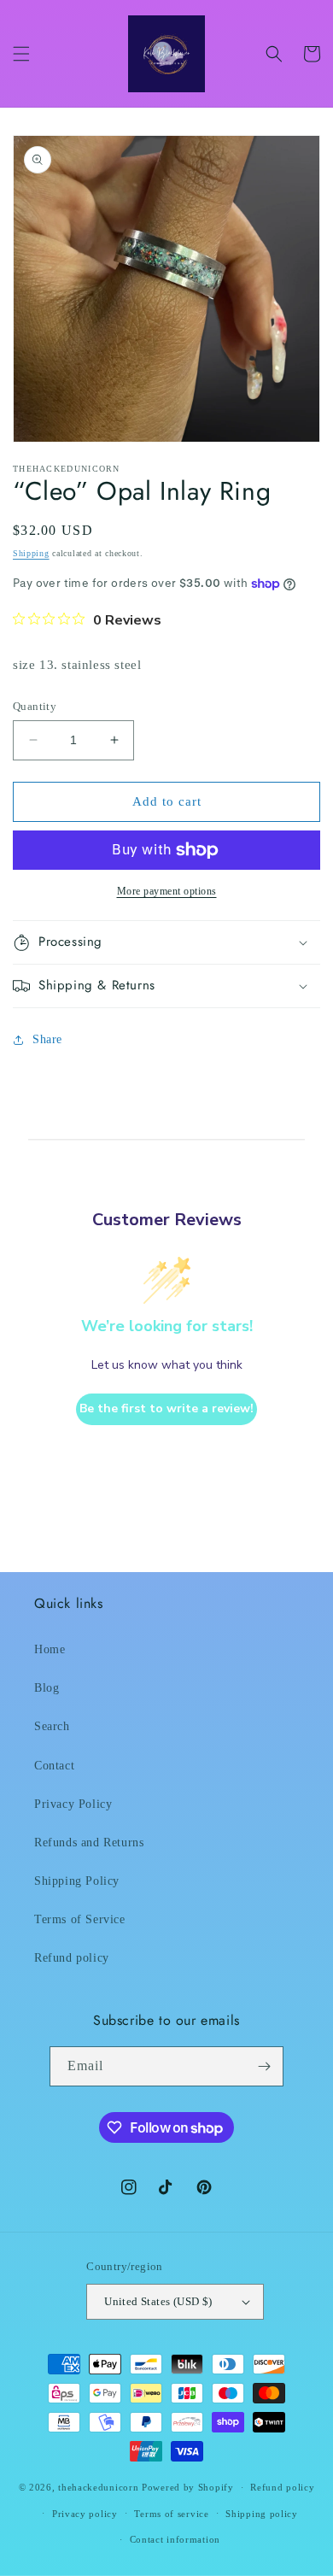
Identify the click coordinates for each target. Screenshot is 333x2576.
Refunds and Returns (89, 1843)
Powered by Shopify (188, 2487)
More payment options (167, 891)
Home (50, 1649)
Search (52, 1726)
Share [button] (47, 1039)
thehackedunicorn (98, 2487)
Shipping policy (262, 2514)
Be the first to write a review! (166, 1408)
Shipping (31, 553)
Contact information (175, 2539)
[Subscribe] (264, 2066)
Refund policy (72, 1958)
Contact (54, 1766)
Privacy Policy (73, 1804)
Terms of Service (80, 1919)
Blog (47, 1688)
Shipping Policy (77, 1881)
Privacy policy (85, 2514)
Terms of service (171, 2514)
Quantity (35, 706)
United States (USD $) (158, 2301)
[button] (21, 54)
